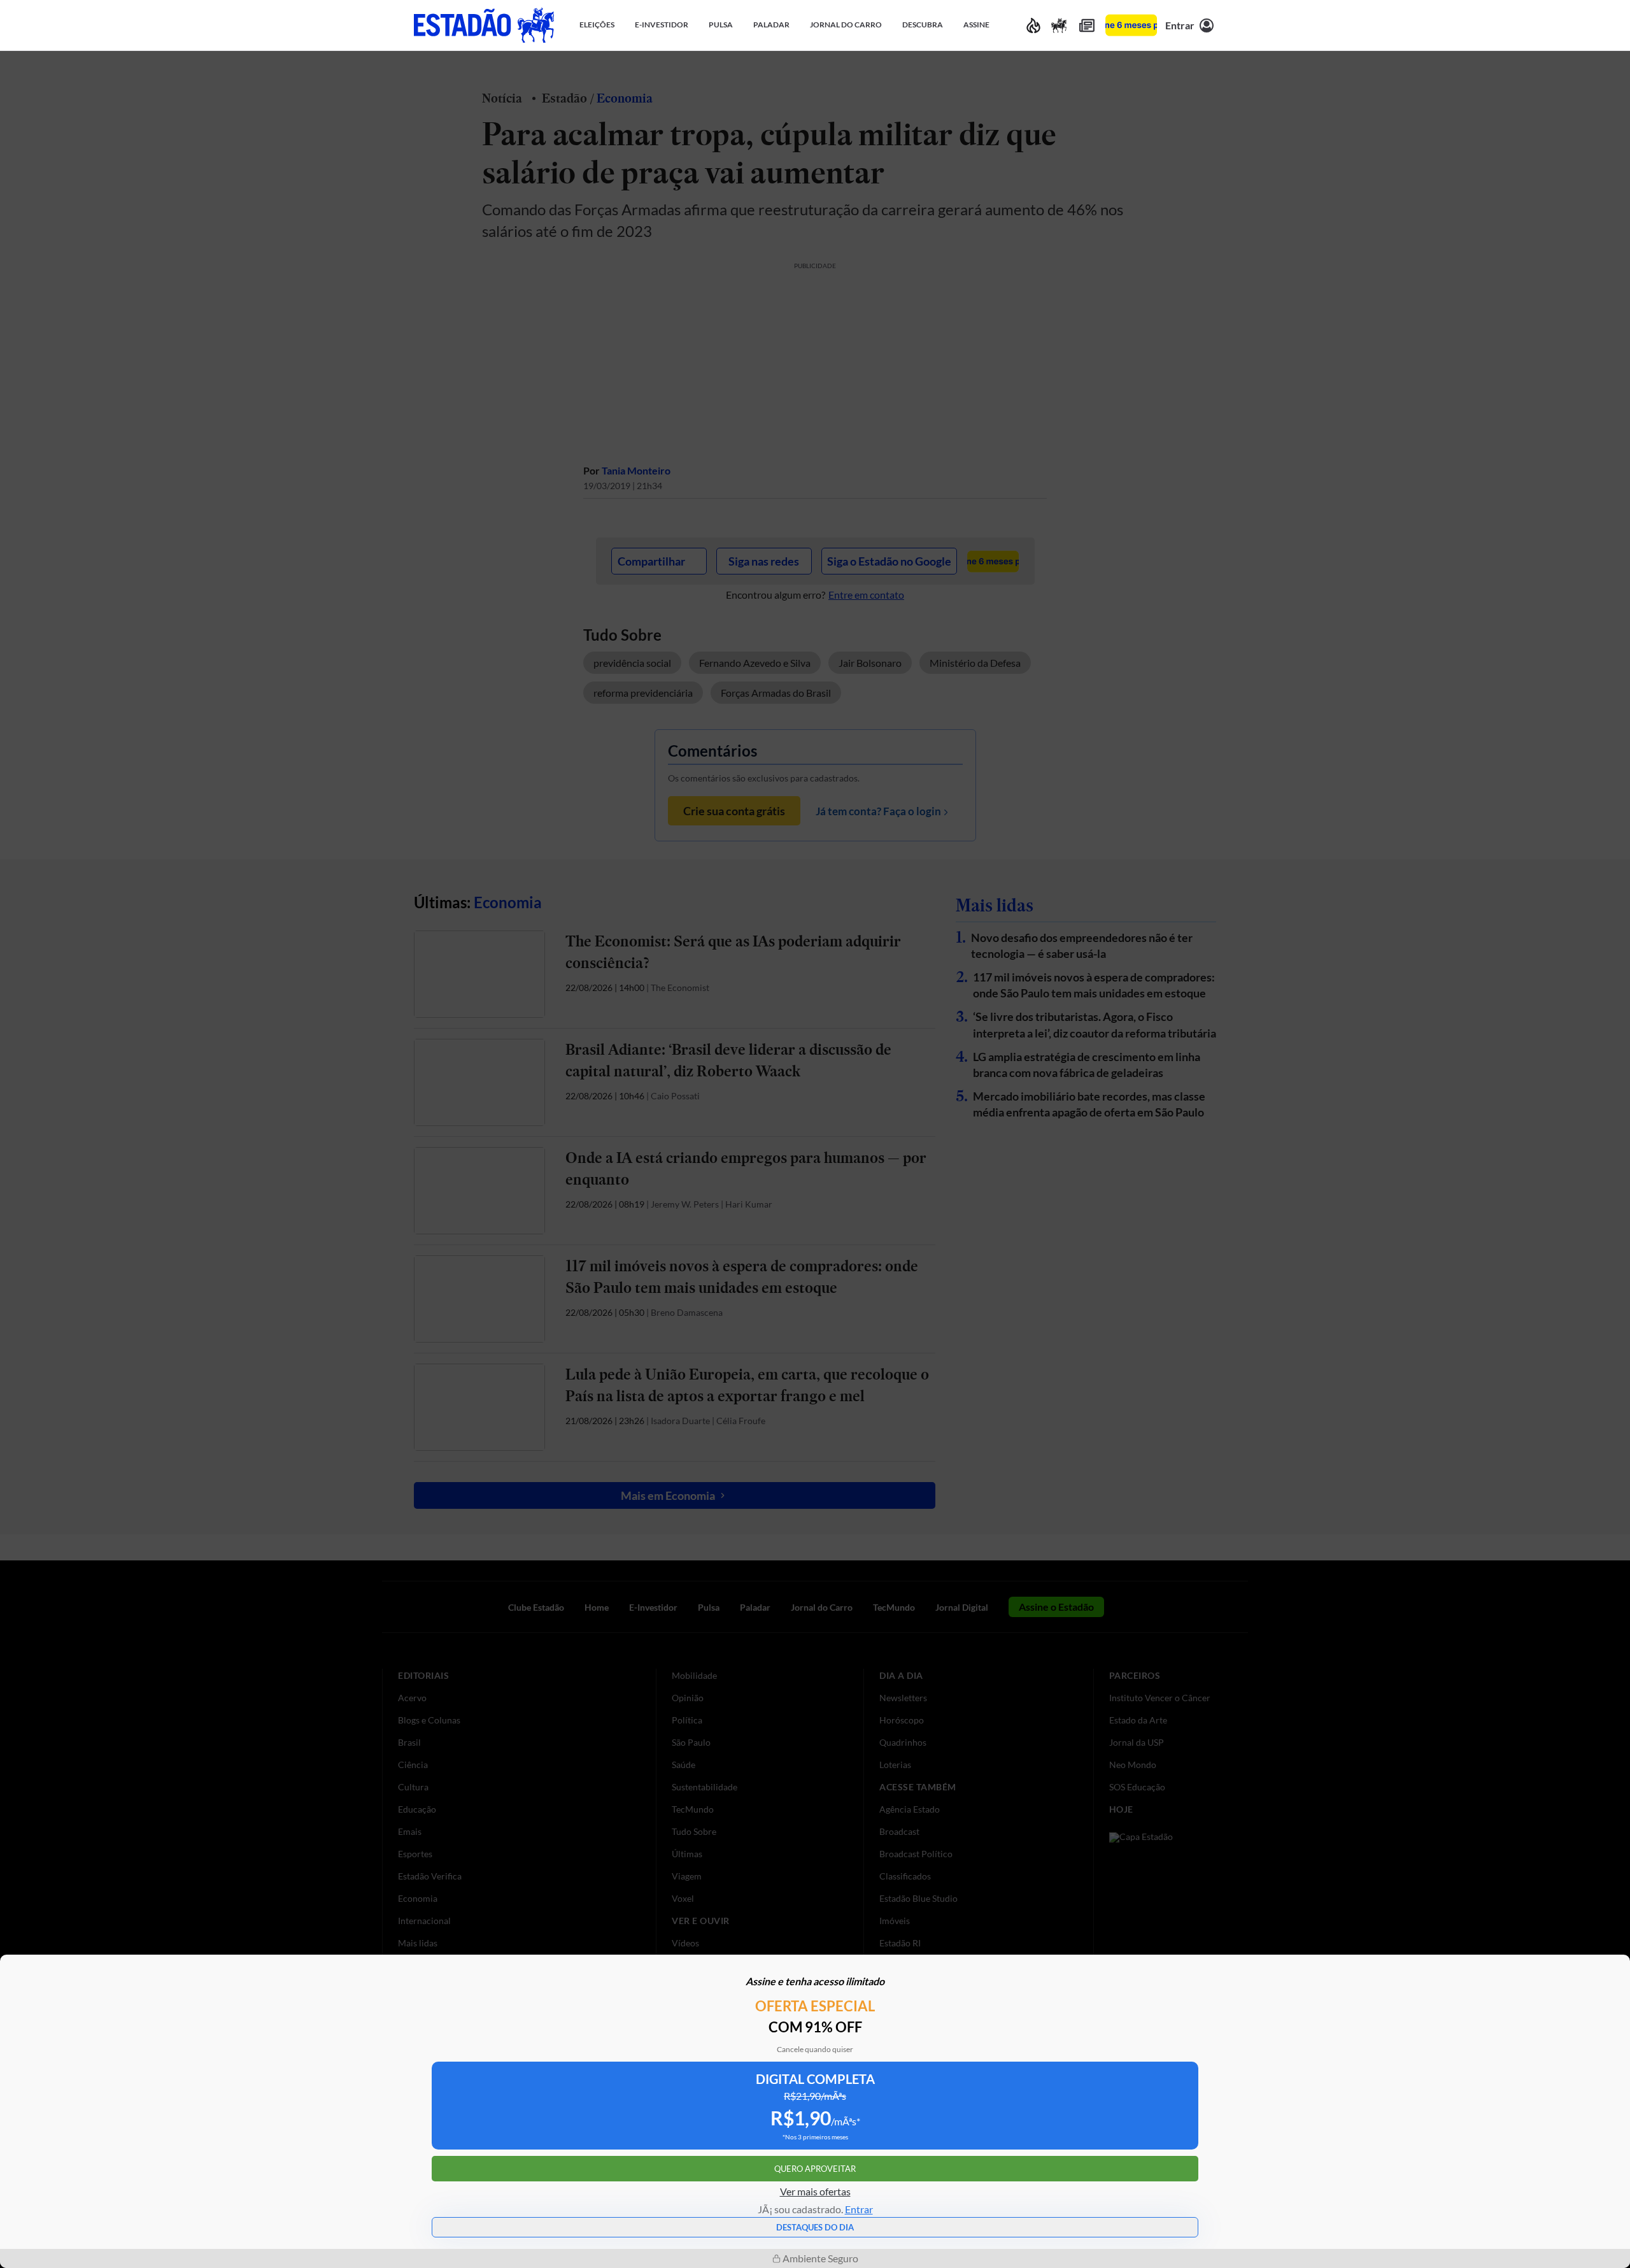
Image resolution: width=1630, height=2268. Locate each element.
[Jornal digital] (1087, 25)
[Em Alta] (1033, 25)
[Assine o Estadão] (1131, 25)
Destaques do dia (815, 2227)
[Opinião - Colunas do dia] (1059, 25)
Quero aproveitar (815, 2169)
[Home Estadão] (484, 25)
